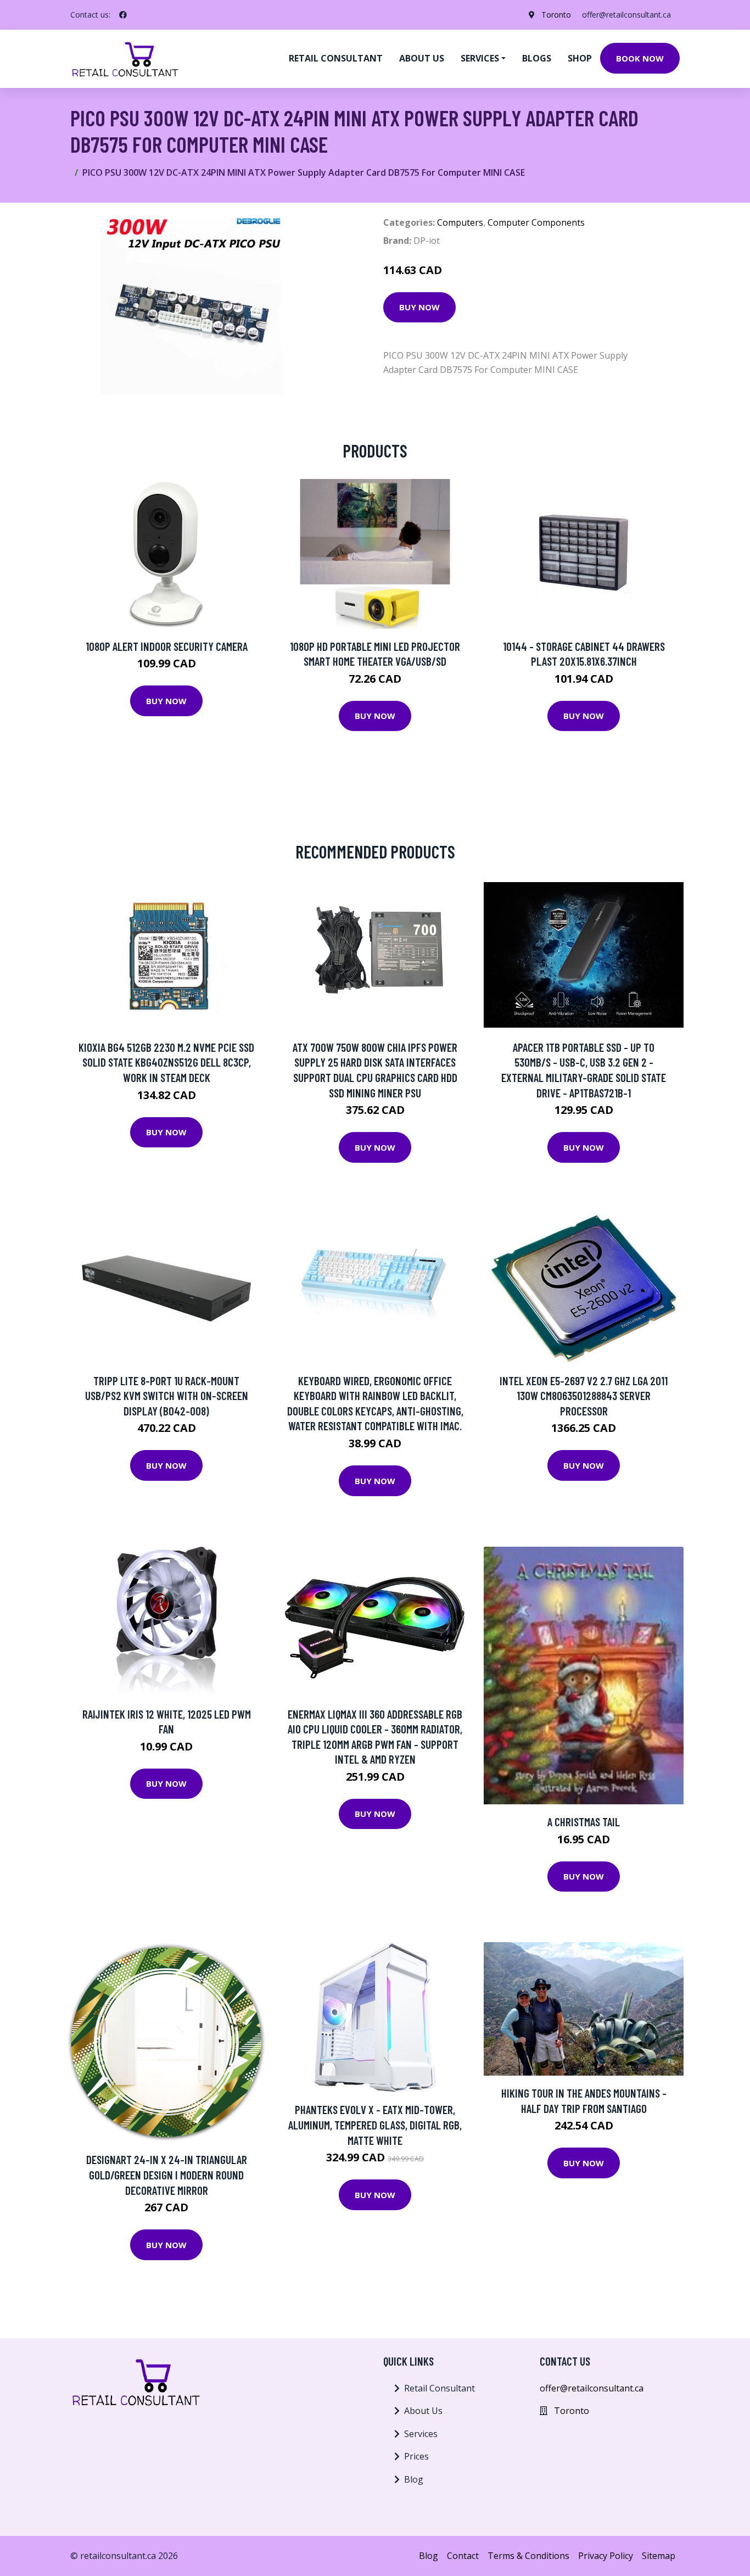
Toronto (556, 15)
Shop (580, 58)
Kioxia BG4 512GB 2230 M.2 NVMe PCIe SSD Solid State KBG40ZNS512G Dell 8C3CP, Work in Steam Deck (166, 1062)
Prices (416, 2456)
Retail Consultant (336, 58)
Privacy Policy (606, 2556)
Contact (463, 2556)
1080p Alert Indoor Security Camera (167, 646)
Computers (460, 222)
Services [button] (480, 58)
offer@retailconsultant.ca (626, 15)
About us (422, 58)
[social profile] (123, 15)
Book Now (640, 58)
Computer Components (536, 222)
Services (421, 2434)
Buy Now (419, 307)
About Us (423, 2411)
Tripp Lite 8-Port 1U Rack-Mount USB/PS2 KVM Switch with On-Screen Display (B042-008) (167, 1396)
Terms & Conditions (528, 2556)
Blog (414, 2479)
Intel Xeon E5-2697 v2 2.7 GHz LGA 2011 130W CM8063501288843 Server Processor (584, 1396)
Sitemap (659, 2556)
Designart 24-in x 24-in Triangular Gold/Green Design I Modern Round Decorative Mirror (167, 2174)
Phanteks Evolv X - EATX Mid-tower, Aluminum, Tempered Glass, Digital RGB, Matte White (375, 2125)
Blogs (537, 58)
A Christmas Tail (584, 1822)
